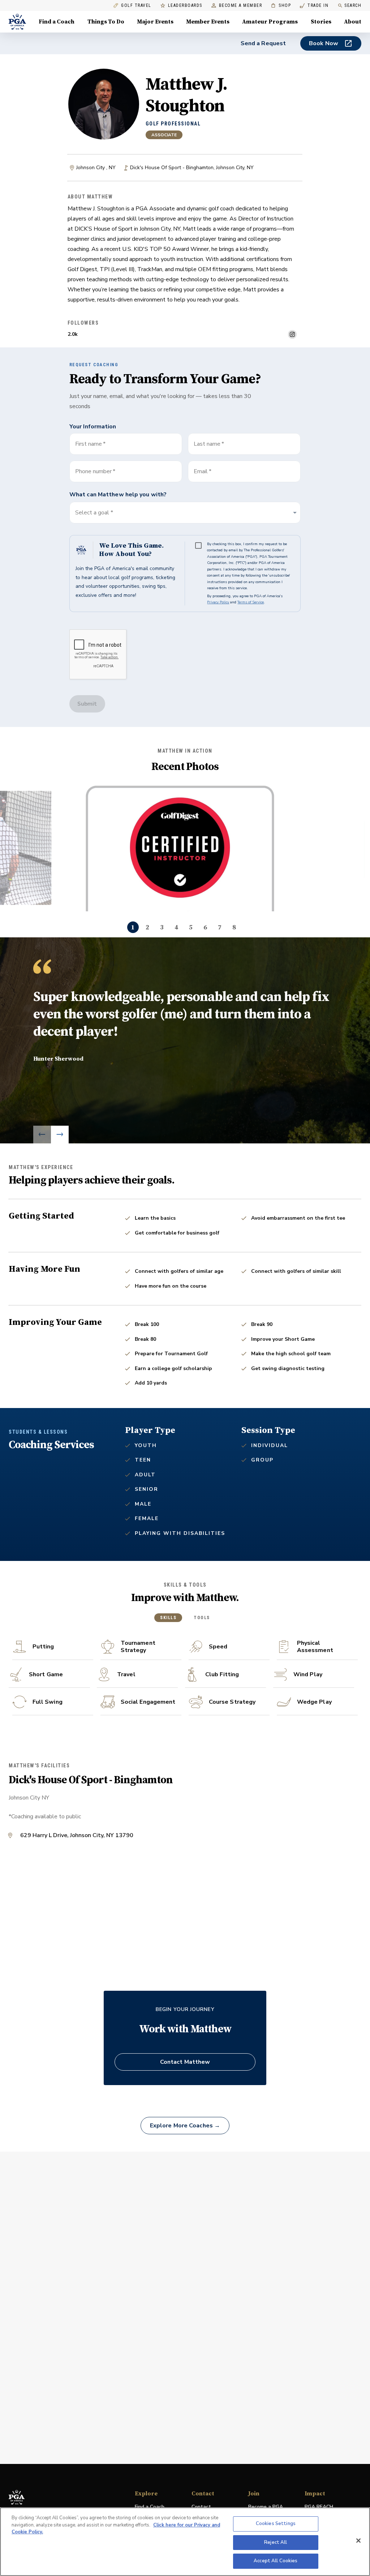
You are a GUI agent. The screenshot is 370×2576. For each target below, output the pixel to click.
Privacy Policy (218, 602)
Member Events (208, 22)
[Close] (358, 2541)
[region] (185, 2542)
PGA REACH (319, 2507)
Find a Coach (57, 22)
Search (353, 5)
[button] (185, 513)
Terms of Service (251, 602)
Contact (201, 2507)
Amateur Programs (270, 22)
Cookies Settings (276, 2524)
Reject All (276, 2542)
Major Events (155, 22)
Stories (321, 22)
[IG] (292, 334)
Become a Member (241, 6)
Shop (281, 6)
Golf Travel (136, 6)
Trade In (314, 6)
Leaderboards (185, 6)
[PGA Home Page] (17, 22)
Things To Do (106, 22)
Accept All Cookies (276, 2561)
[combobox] (244, 471)
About (353, 22)
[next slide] (60, 1135)
